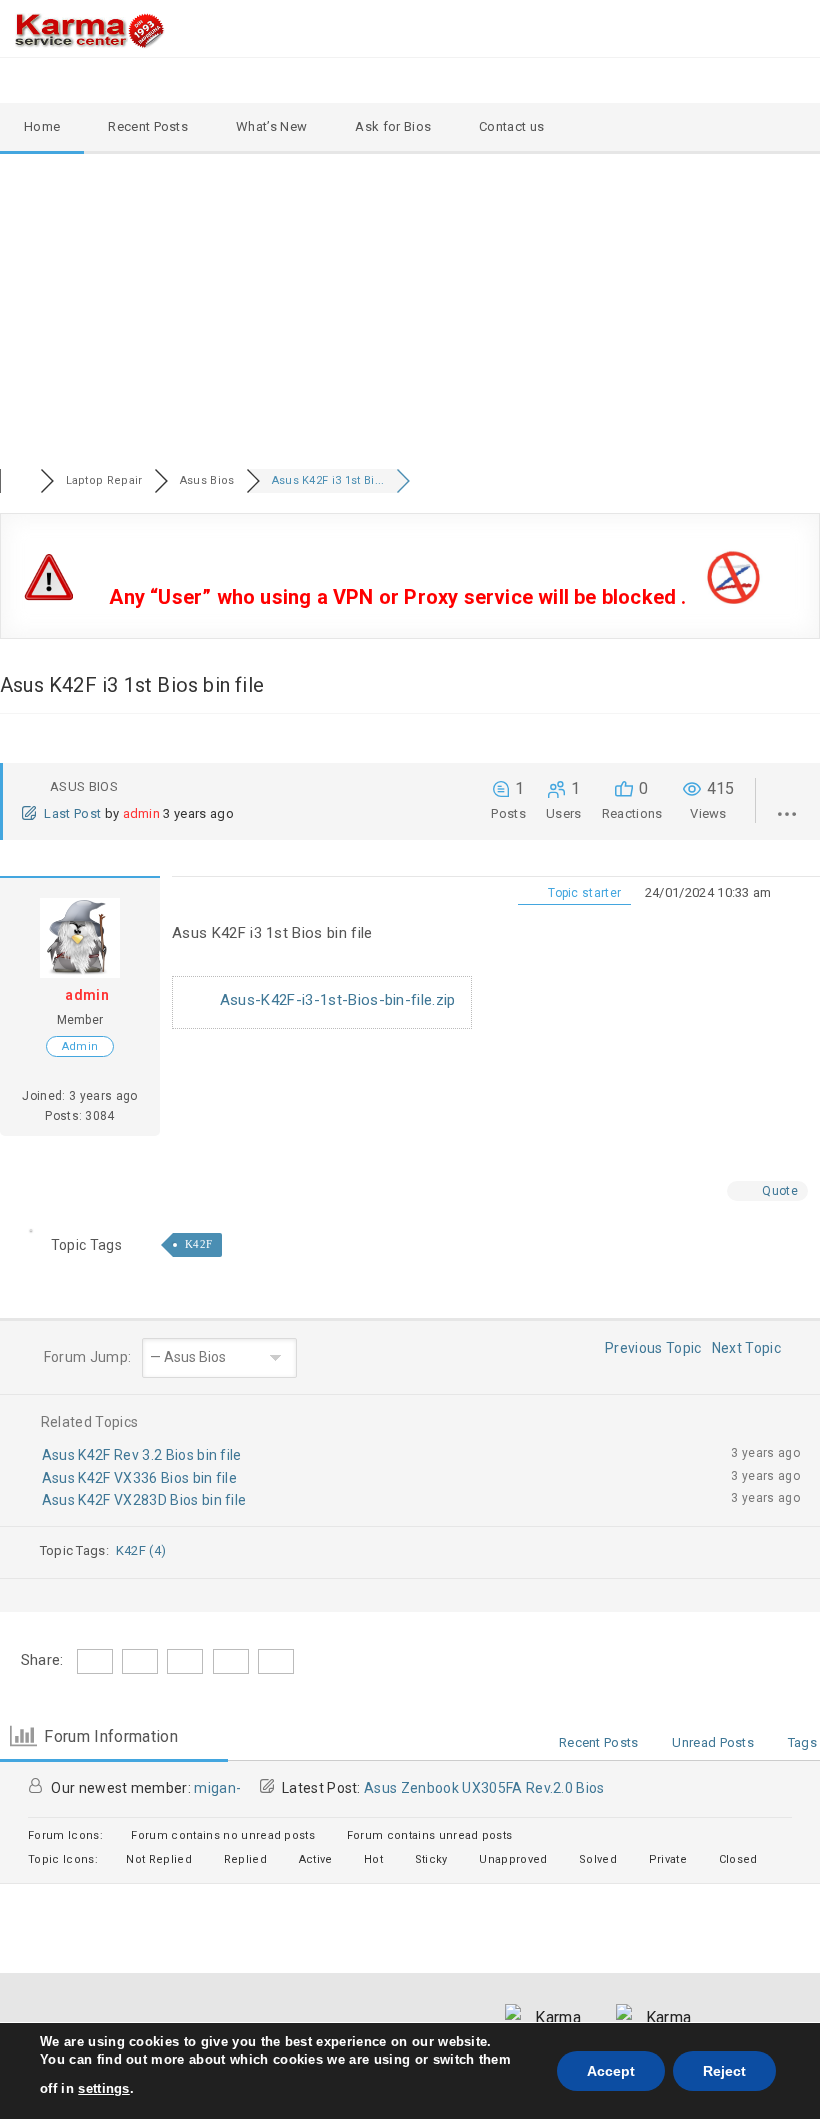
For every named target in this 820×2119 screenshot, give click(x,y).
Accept (611, 2071)
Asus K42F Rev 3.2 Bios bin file (142, 1455)
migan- (217, 1788)
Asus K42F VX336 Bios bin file (139, 1478)
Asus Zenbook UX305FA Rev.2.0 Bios (484, 1788)
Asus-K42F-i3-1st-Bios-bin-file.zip (336, 1000)
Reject (724, 2071)
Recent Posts (148, 126)
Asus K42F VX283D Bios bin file (144, 1500)
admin (142, 813)
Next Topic (750, 1348)
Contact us (511, 126)
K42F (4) (141, 1550)
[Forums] (20, 480)
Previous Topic (650, 1348)
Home (42, 126)
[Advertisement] (410, 304)
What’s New (271, 126)
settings (104, 2088)
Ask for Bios (393, 126)
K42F (198, 1244)
